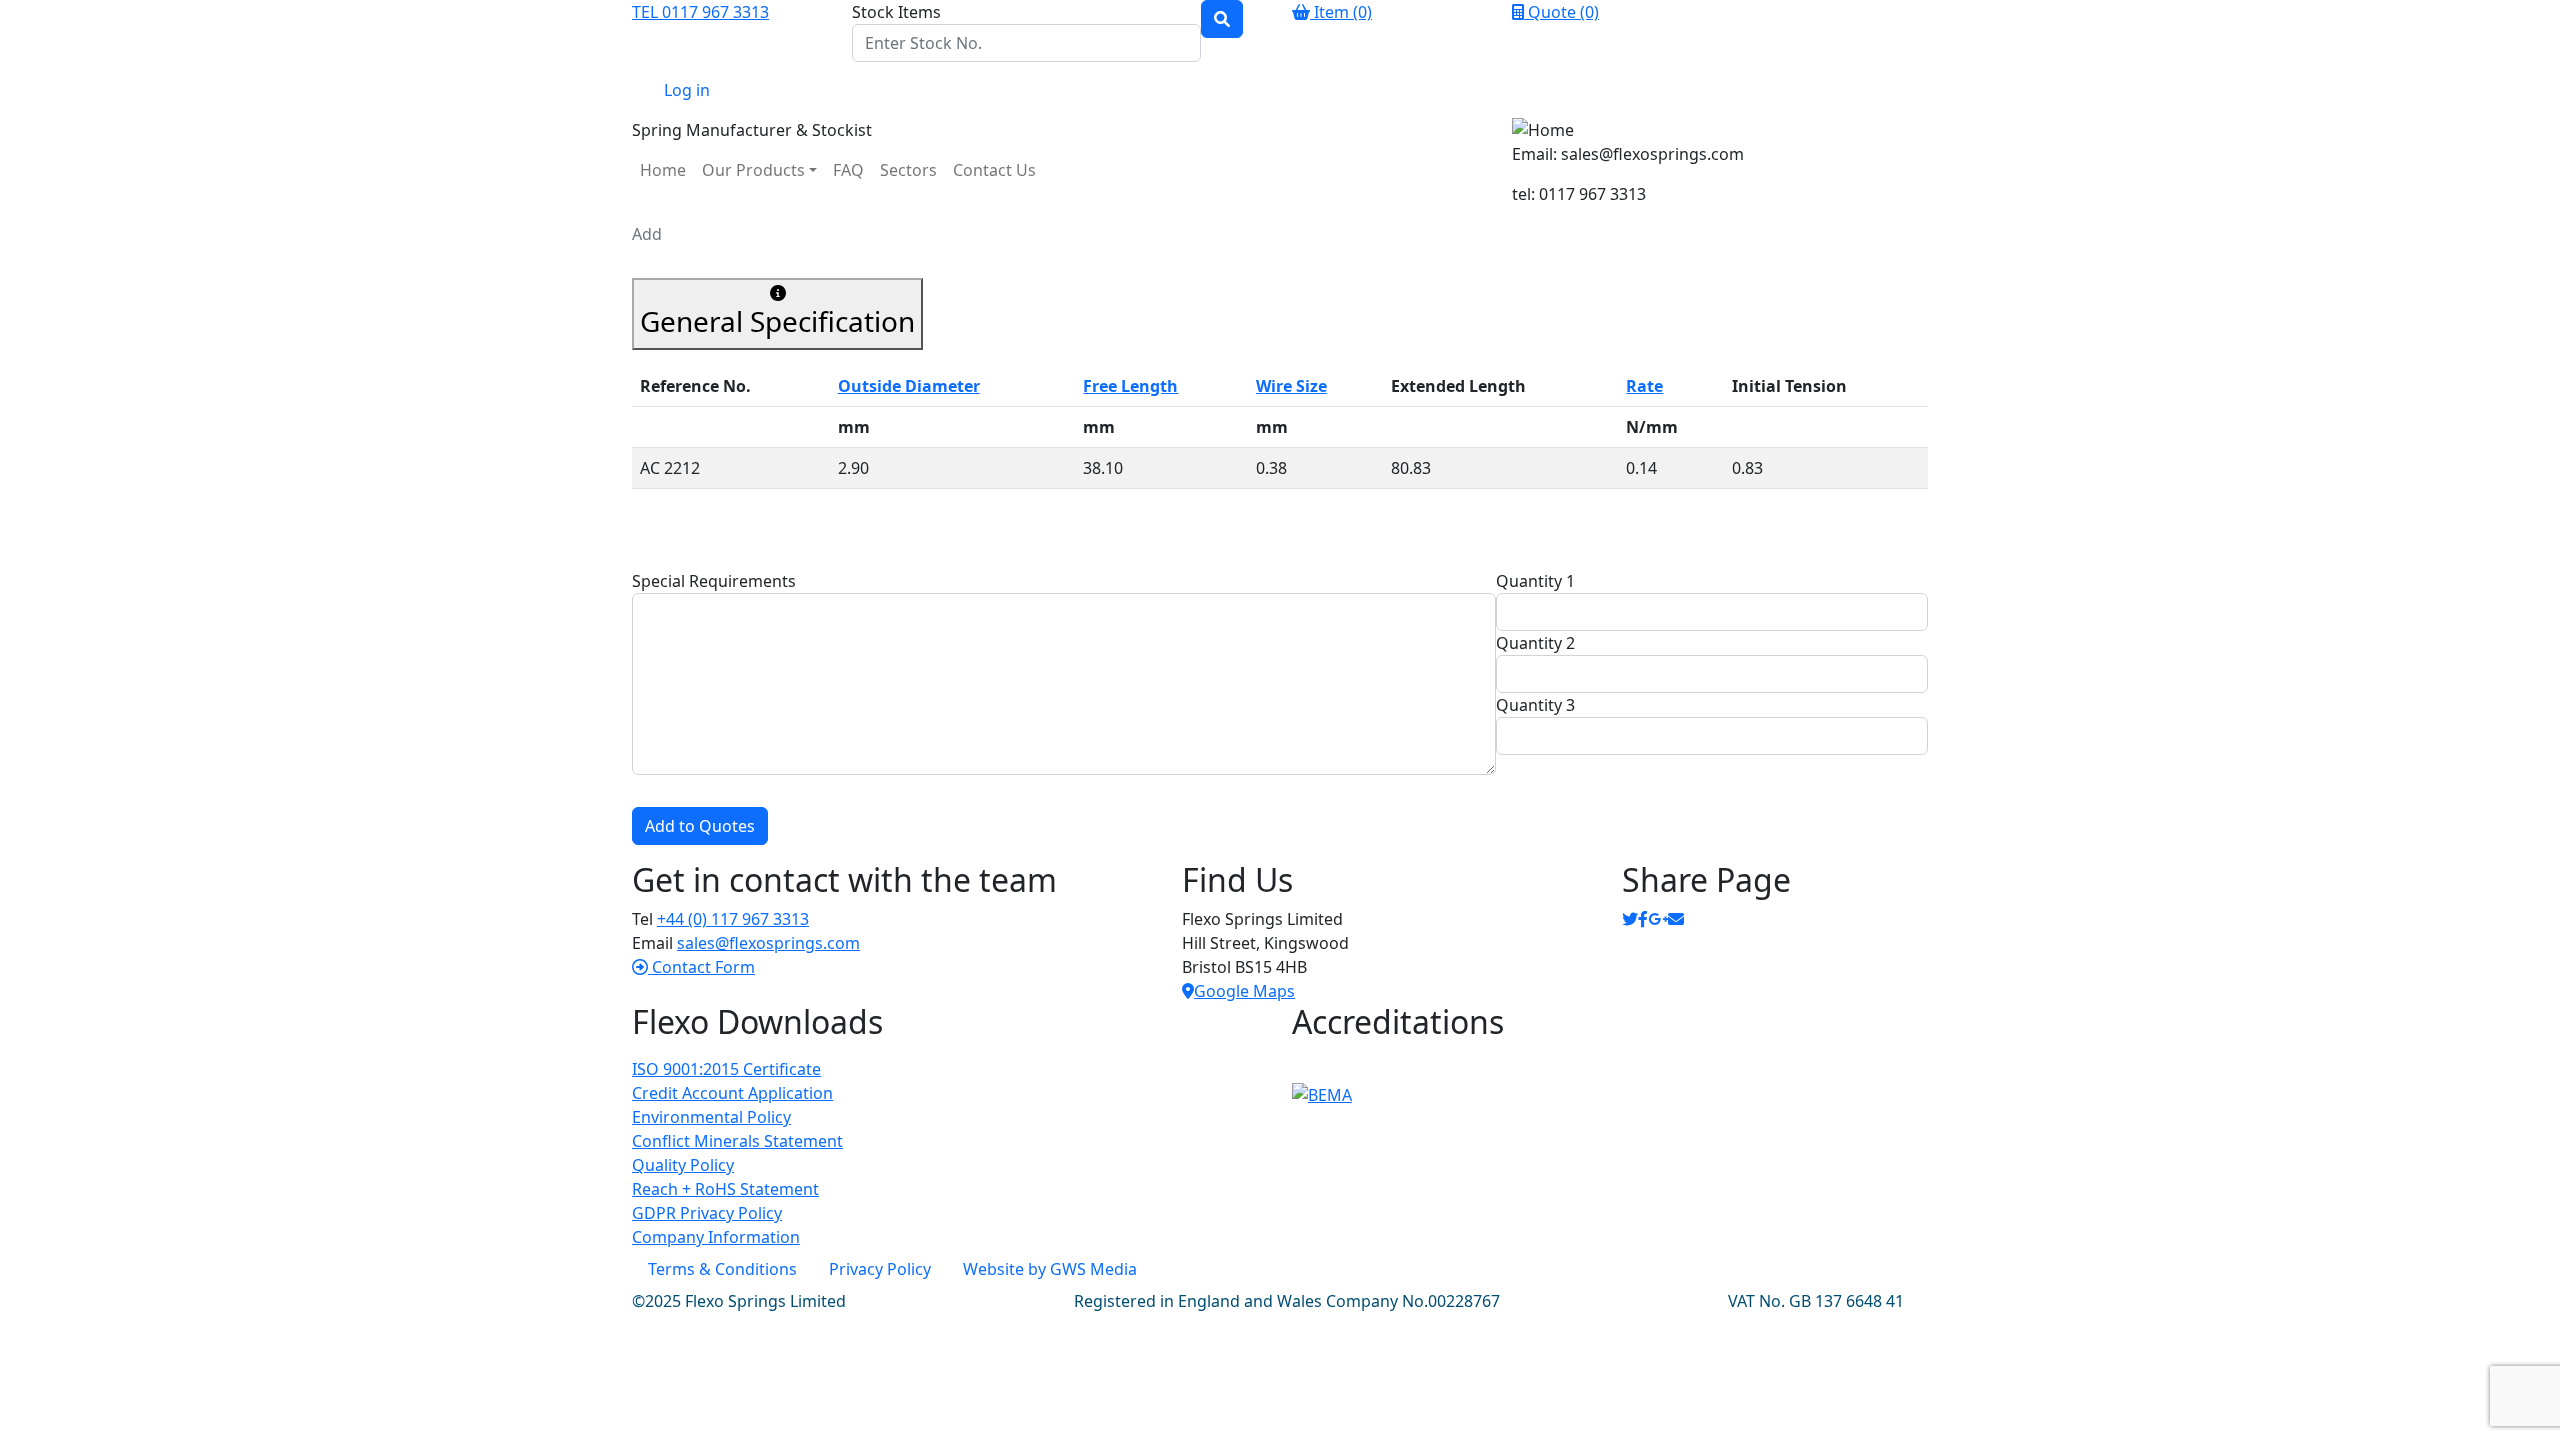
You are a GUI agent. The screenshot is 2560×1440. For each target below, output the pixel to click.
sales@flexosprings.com (768, 943)
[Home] (1720, 130)
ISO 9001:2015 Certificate (726, 1069)
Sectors (908, 170)
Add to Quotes (700, 826)
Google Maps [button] (1244, 991)
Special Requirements (714, 581)
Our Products (753, 170)
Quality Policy (683, 1165)
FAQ (848, 170)
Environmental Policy (711, 1117)
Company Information (716, 1237)
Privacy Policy (880, 1269)
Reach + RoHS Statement (725, 1189)
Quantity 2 (1535, 643)
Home (663, 170)
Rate (1644, 386)
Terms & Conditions (722, 1269)
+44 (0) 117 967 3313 (733, 919)
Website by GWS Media (1050, 1269)
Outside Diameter (909, 386)
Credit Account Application (732, 1093)
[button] (693, 967)
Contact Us (994, 170)
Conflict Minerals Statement (737, 1141)
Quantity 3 (1535, 705)
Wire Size (1291, 386)
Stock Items (896, 12)
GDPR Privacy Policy (707, 1213)
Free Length (1130, 386)
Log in (687, 90)
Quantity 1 (1535, 581)
